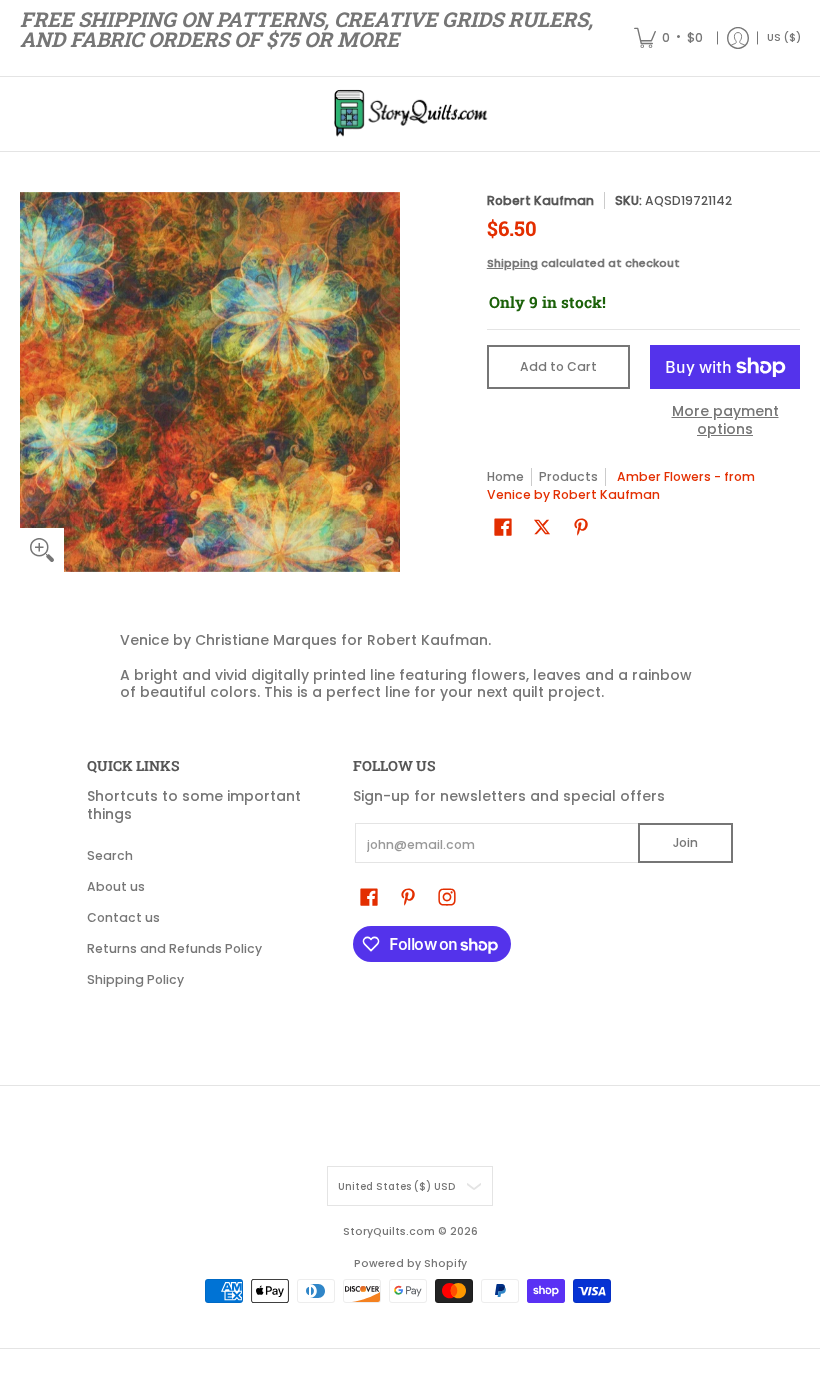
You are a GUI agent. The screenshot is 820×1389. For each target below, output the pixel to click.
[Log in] (738, 38)
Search (110, 855)
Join (685, 842)
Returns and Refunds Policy (174, 948)
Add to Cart (558, 366)
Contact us (123, 917)
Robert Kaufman (540, 200)
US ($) (784, 37)
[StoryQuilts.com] (410, 114)
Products (568, 476)
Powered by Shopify (410, 1263)
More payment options (725, 420)
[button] (503, 526)
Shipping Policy (135, 979)
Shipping (512, 263)
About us (116, 886)
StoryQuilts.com (389, 1231)
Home (505, 476)
